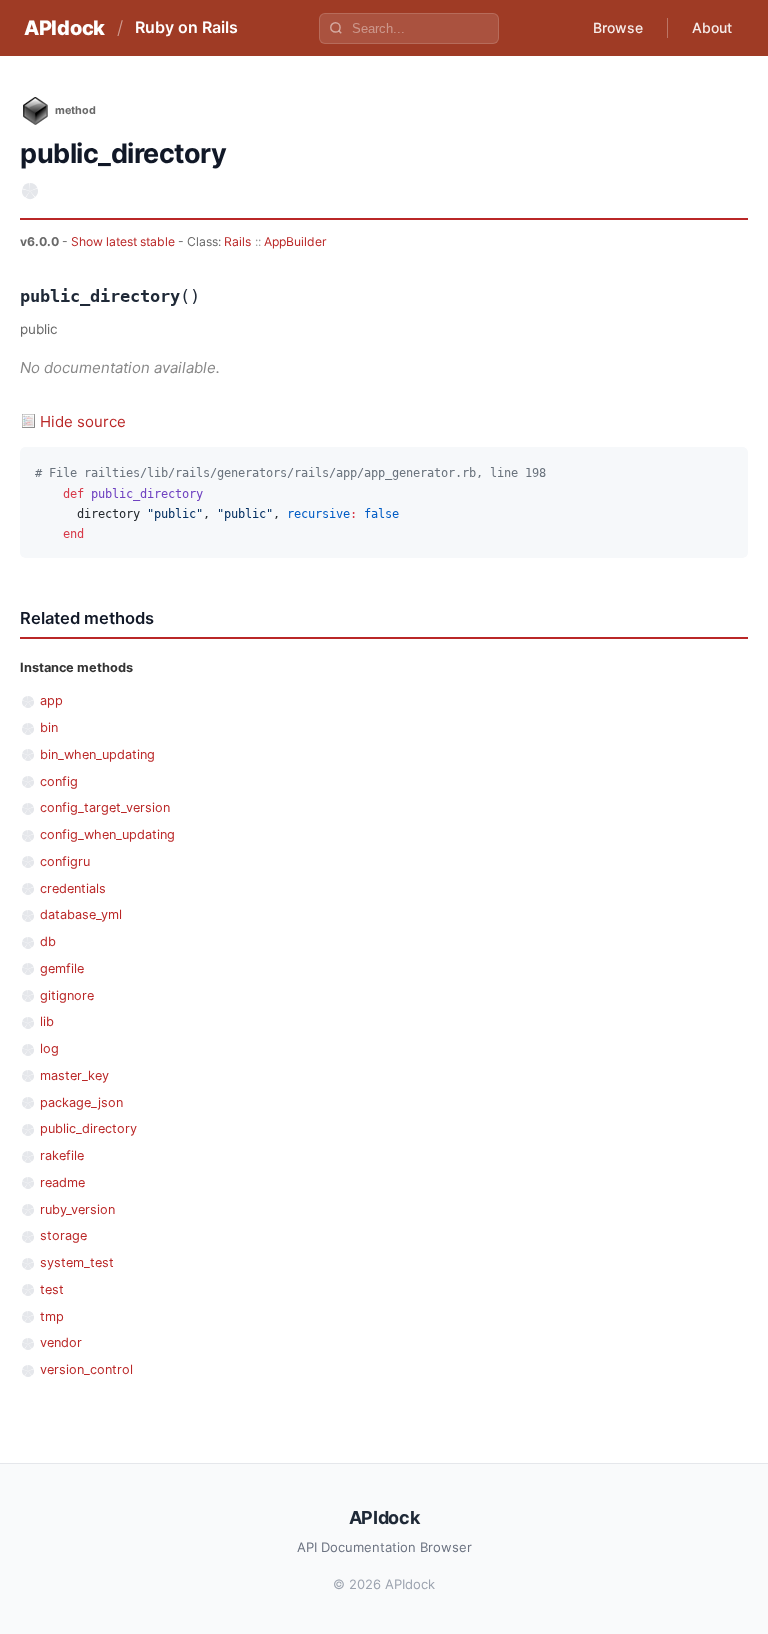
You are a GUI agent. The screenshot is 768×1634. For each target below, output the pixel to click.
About (712, 27)
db (48, 941)
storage (63, 1235)
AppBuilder (295, 241)
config (59, 781)
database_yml (81, 914)
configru (65, 861)
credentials (73, 888)
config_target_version (105, 807)
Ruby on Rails (186, 27)
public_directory (88, 1128)
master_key (74, 1075)
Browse (618, 27)
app (51, 700)
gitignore (67, 995)
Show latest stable (124, 241)
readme (62, 1182)
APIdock (64, 28)
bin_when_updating (97, 754)
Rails (237, 241)
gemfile (62, 968)
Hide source (83, 421)
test (52, 1289)
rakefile (62, 1155)
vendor (61, 1342)
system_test (77, 1262)
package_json (81, 1102)
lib (47, 1021)
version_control (86, 1369)
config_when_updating (107, 834)
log (49, 1048)
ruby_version (77, 1209)
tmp (52, 1316)
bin (49, 727)
